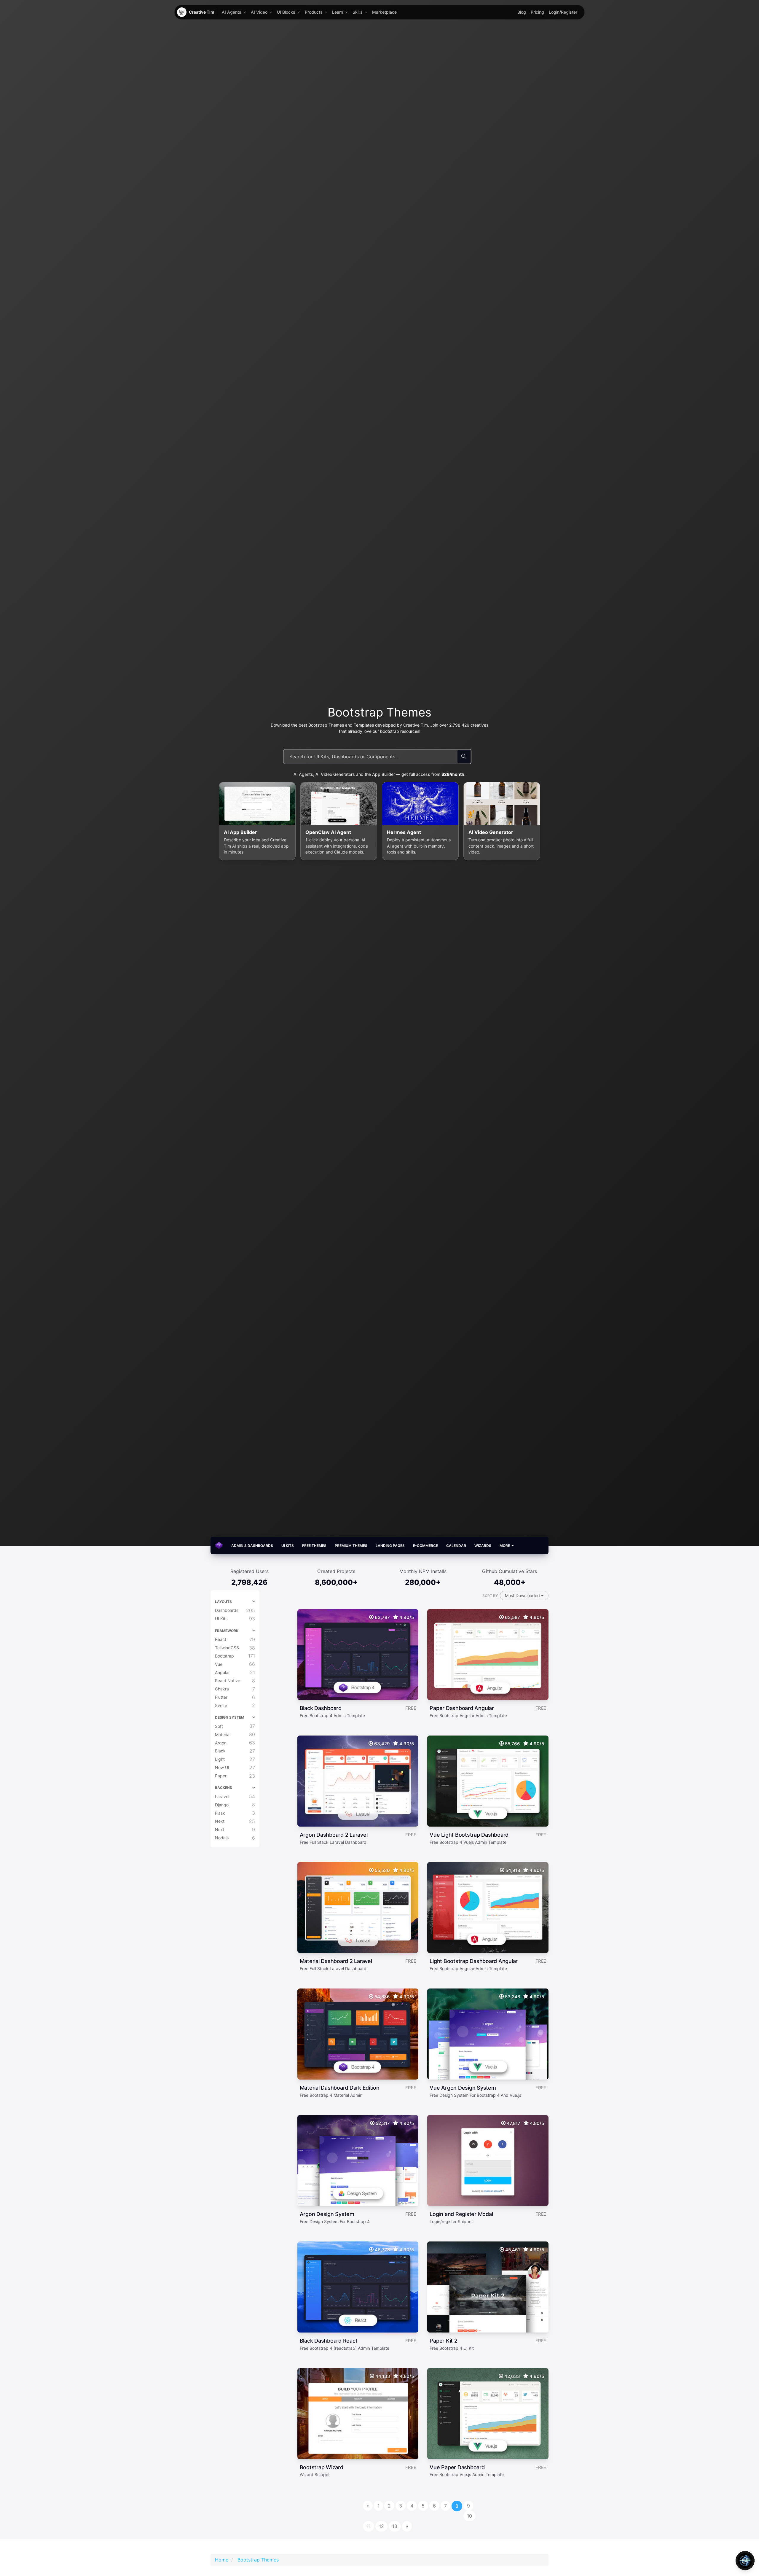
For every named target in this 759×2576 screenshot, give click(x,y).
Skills (358, 12)
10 (469, 2516)
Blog (522, 12)
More (505, 1546)
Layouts (223, 1602)
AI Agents (232, 12)
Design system (230, 1717)
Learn (338, 12)
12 (381, 2526)
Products (314, 12)
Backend (224, 1788)
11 (369, 2526)
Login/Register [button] (563, 12)
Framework (227, 1631)
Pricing (537, 12)
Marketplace (384, 12)
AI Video (259, 12)
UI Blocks (286, 12)
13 (395, 2526)
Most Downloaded (523, 1595)
